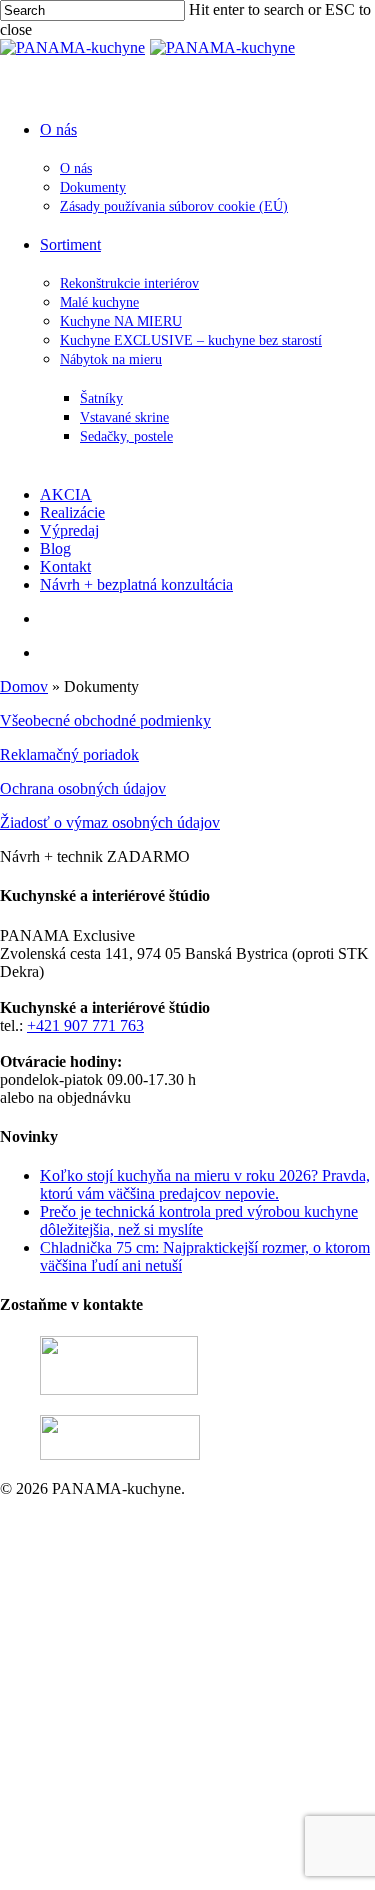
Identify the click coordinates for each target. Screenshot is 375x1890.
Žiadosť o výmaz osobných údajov (110, 822)
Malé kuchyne (235, 1630)
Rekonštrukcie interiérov (267, 1612)
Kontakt (175, 1846)
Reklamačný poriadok (69, 754)
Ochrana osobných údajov (83, 788)
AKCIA (176, 1774)
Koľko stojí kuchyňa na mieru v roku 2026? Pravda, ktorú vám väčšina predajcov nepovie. (205, 1184)
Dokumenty (227, 1558)
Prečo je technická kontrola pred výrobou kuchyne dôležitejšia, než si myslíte (199, 1220)
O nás (168, 1522)
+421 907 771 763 (85, 1025)
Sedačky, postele (282, 1756)
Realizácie (182, 1792)
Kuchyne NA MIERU (260, 1648)
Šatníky (254, 1720)
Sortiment (180, 1594)
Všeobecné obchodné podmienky (105, 720)
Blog (165, 1828)
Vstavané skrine (280, 1738)
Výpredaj (179, 1810)
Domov (24, 686)
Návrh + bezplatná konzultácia (246, 1864)
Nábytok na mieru (247, 1702)
